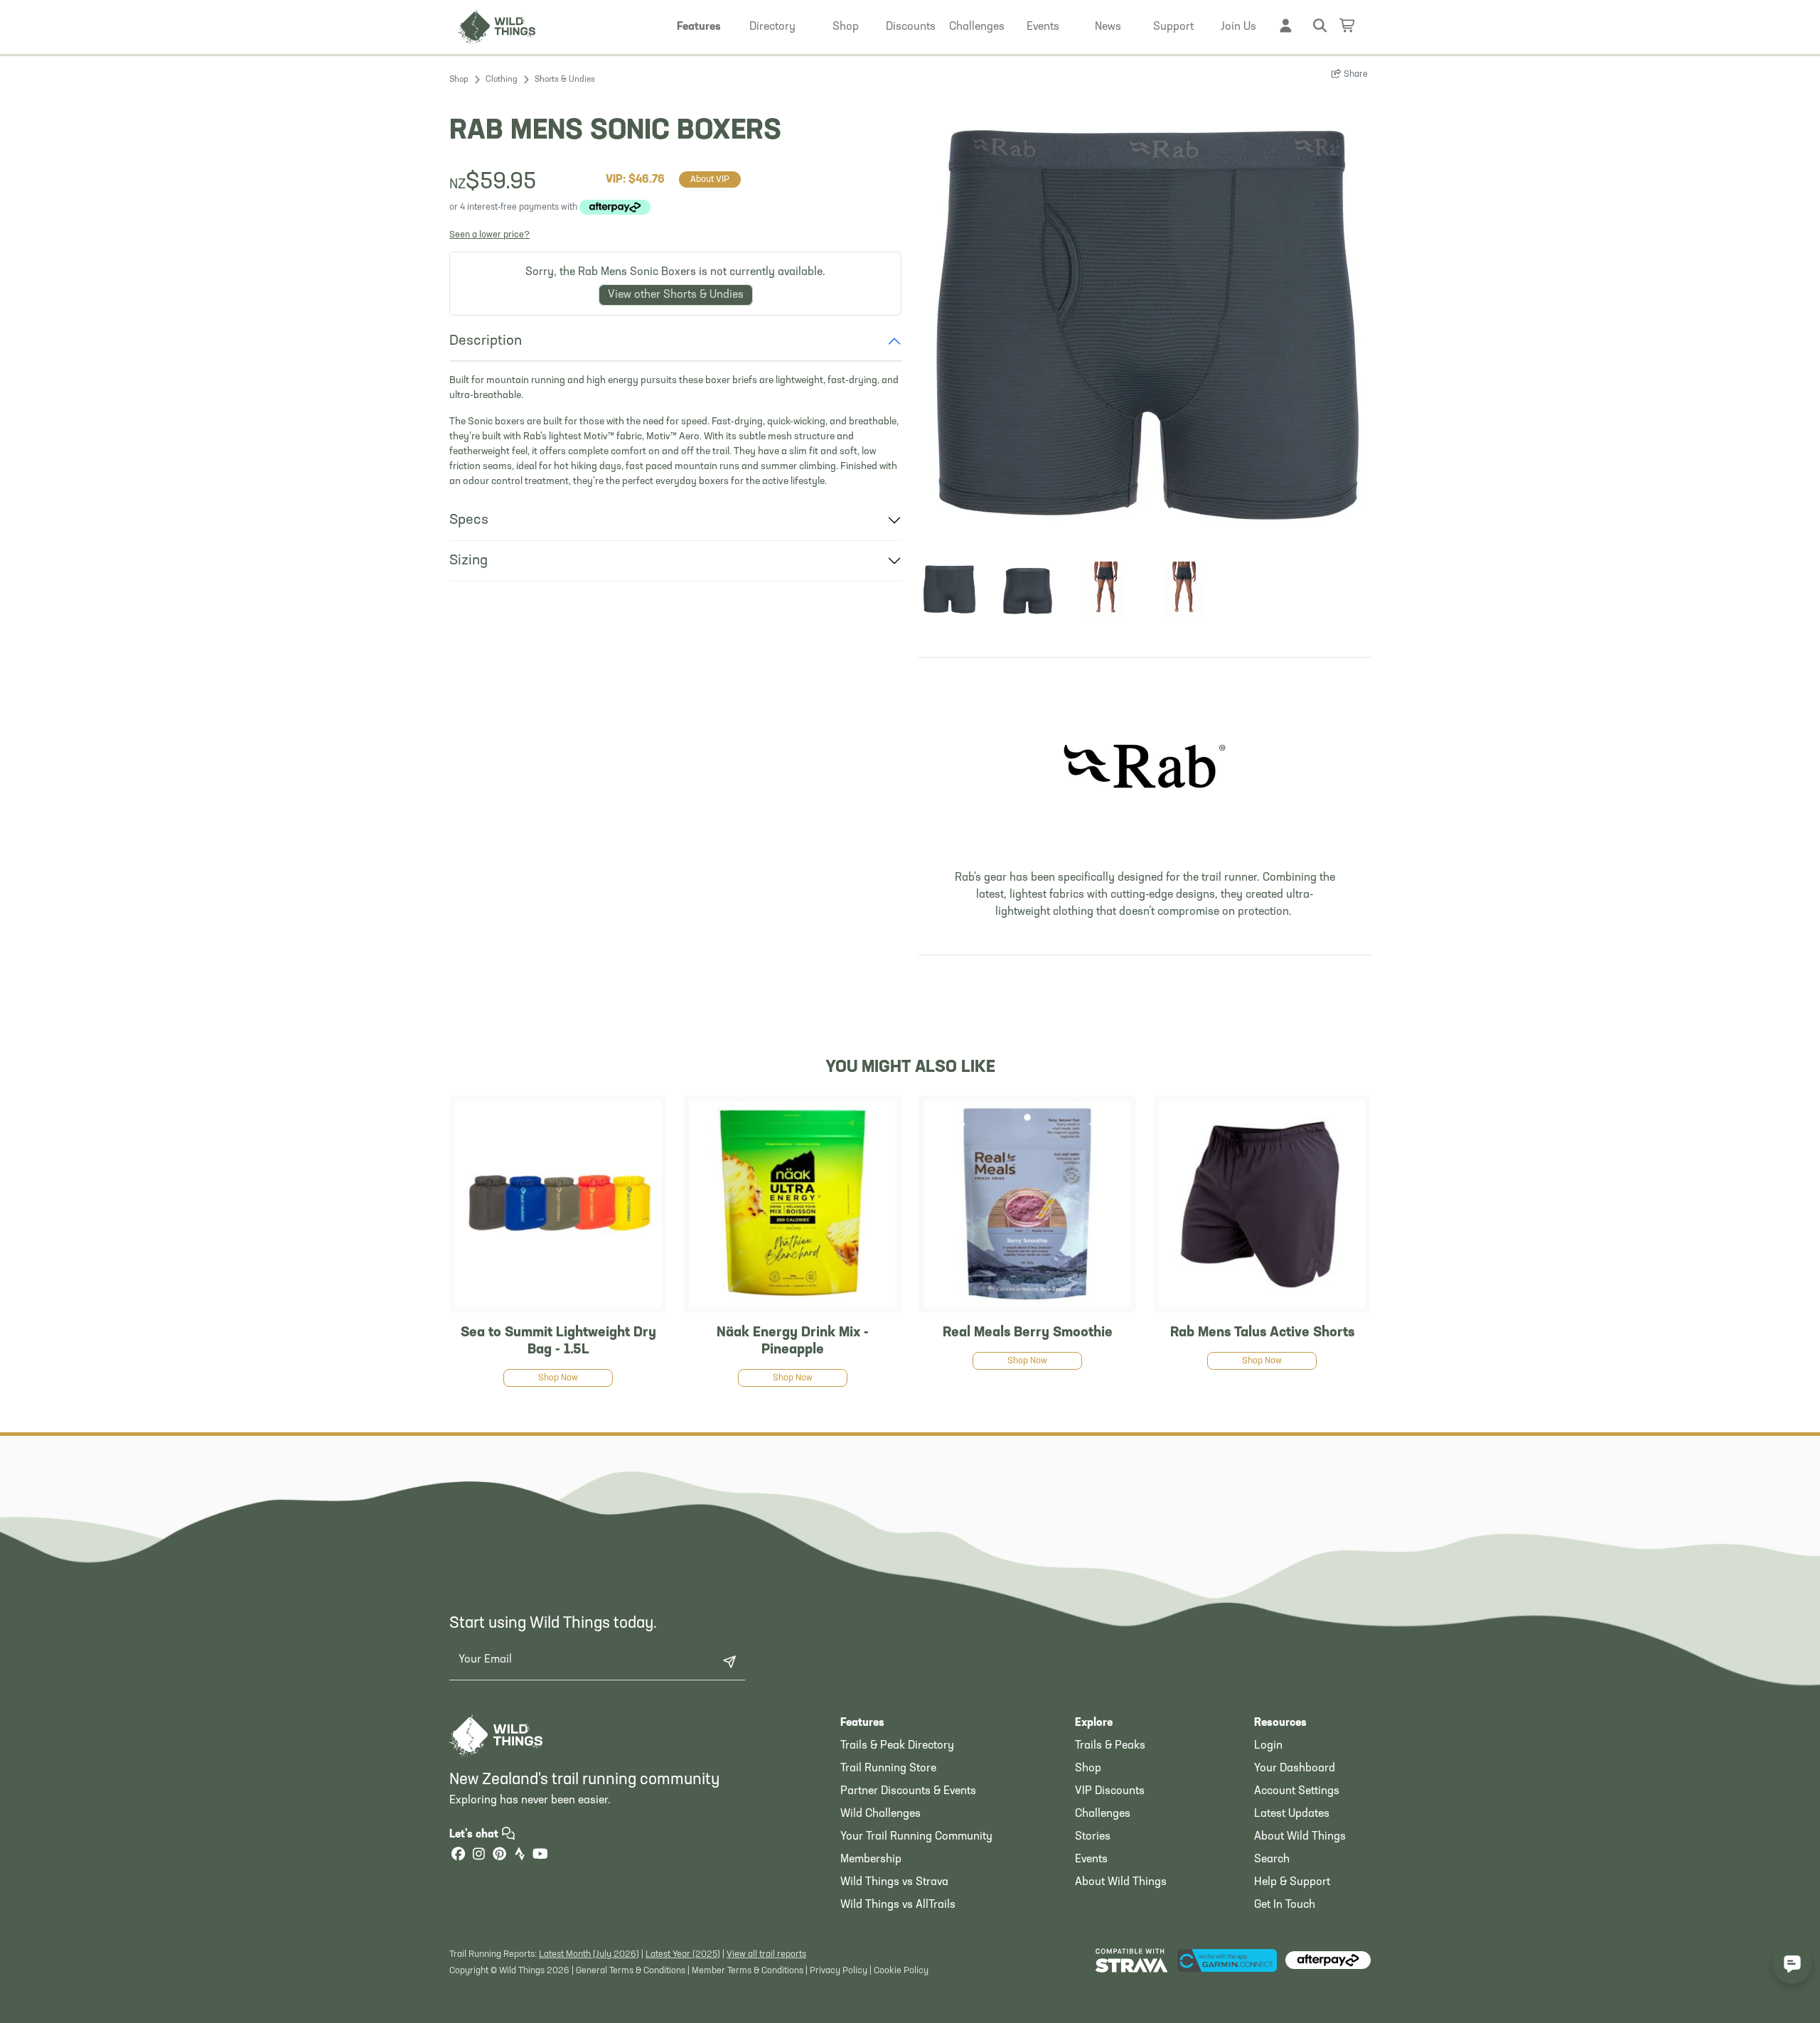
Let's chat (475, 1835)
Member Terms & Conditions (748, 1971)
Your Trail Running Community (916, 1837)
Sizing (469, 561)
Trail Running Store (888, 1769)
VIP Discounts (1110, 1791)
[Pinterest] (499, 1856)
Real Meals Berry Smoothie (1028, 1333)
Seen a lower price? (489, 235)
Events (1091, 1860)
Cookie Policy (901, 1971)
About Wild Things (1121, 1882)
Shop (459, 80)
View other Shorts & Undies (676, 295)
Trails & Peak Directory (897, 1746)
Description (486, 341)
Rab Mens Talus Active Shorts (1262, 1333)
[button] (699, 27)
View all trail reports (766, 1954)
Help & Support (1292, 1882)
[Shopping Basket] (1348, 25)
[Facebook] (458, 1856)
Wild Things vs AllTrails (898, 1905)
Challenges (1103, 1814)
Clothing (502, 80)
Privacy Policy (839, 1971)
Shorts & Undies (565, 80)
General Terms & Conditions (631, 1971)
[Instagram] (478, 1856)
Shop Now (558, 1378)
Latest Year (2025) (683, 1954)
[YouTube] (540, 1856)
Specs (469, 520)
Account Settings (1297, 1791)
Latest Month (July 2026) (589, 1954)
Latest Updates (1292, 1814)
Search (1272, 1860)
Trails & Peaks (1110, 1746)
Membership (871, 1860)
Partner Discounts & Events (908, 1791)
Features (862, 1723)
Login (1268, 1746)
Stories (1093, 1837)
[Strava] (520, 1856)
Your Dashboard (1295, 1769)
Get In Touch (1285, 1905)
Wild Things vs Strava (894, 1882)
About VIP (710, 179)
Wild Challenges (880, 1814)
